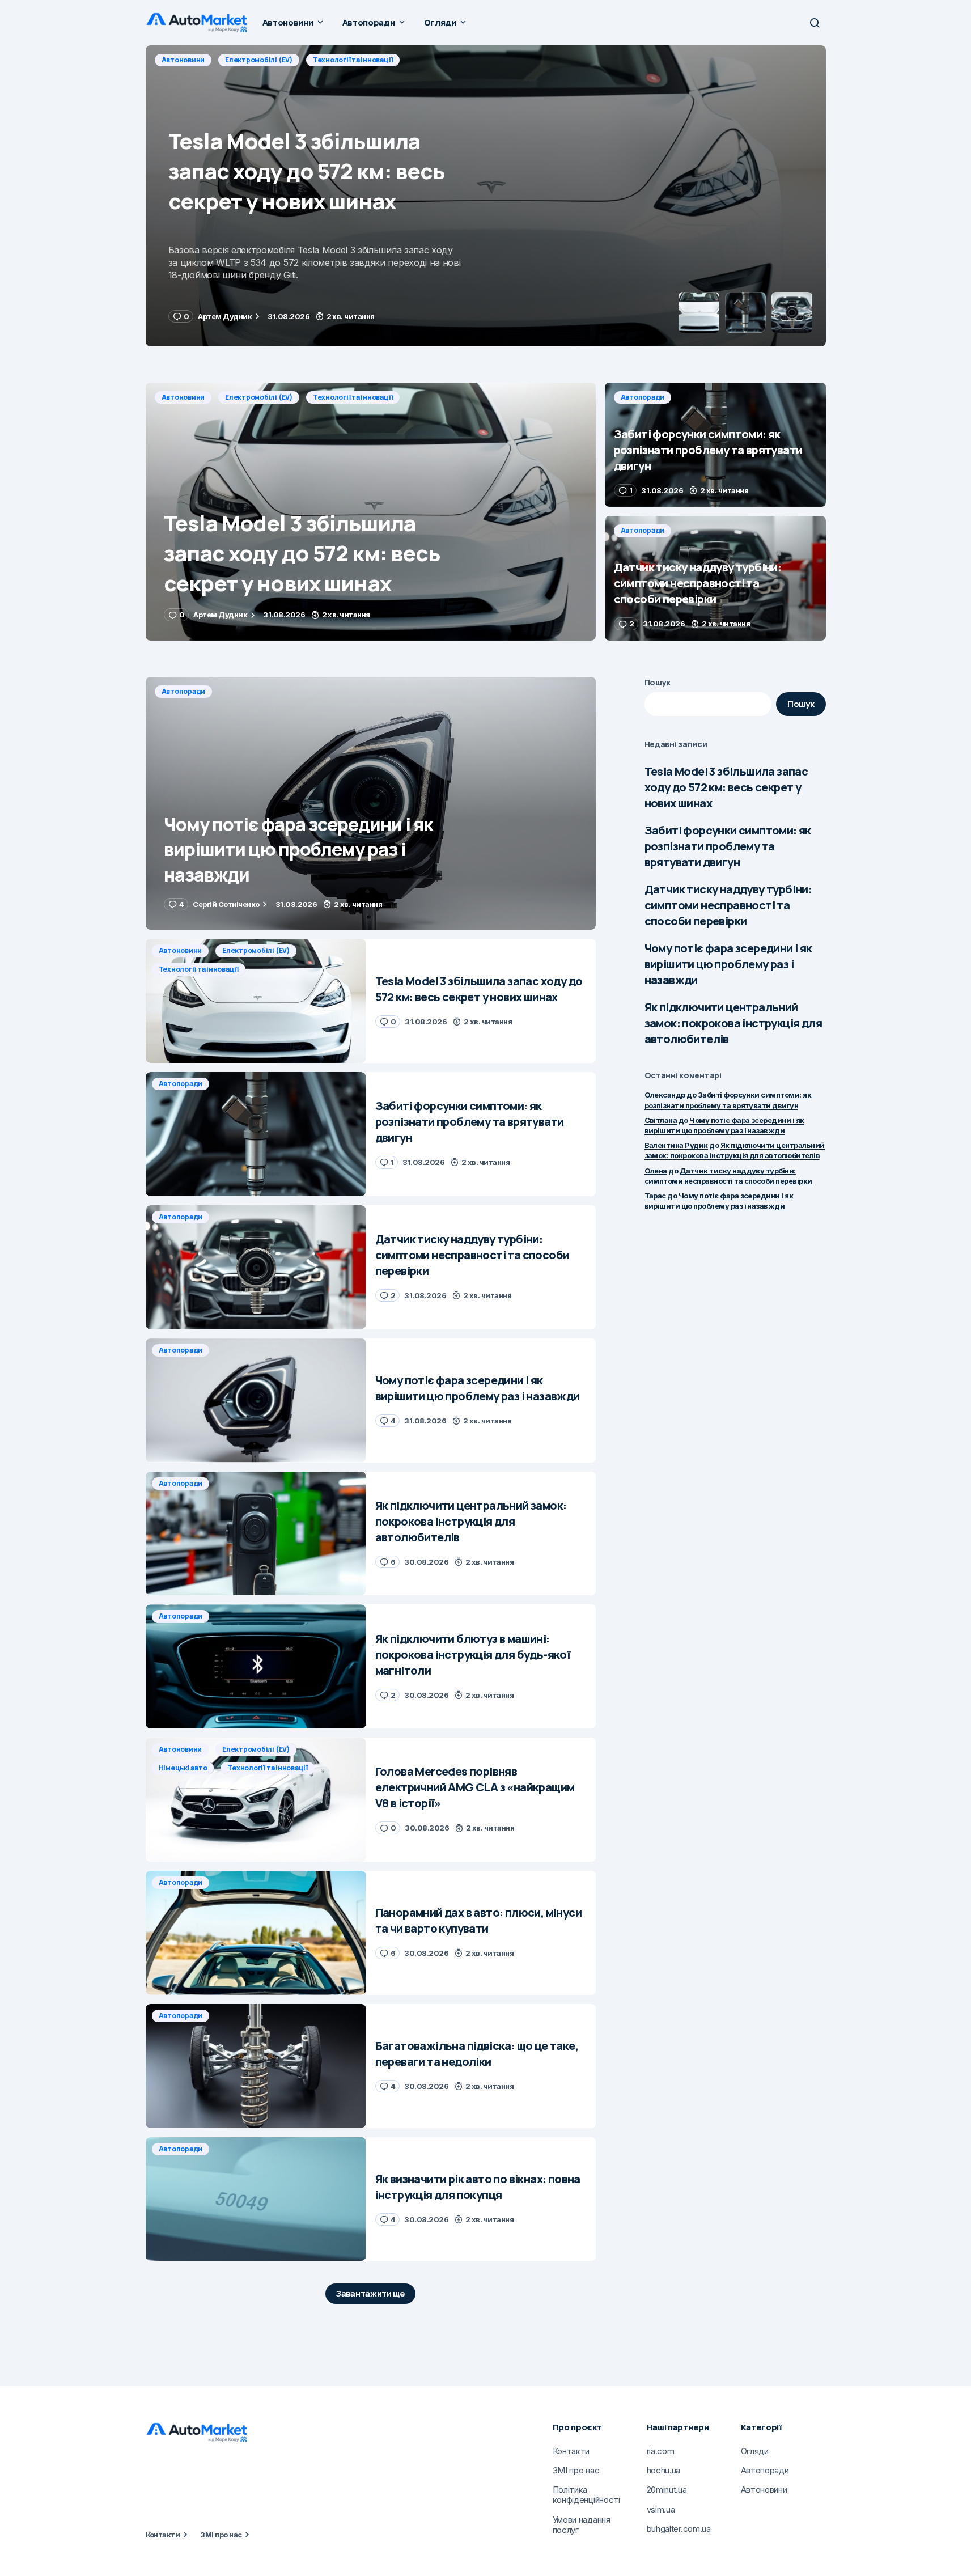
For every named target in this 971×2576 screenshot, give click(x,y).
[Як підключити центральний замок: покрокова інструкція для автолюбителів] (256, 1534)
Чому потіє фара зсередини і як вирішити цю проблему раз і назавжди (728, 964)
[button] (815, 23)
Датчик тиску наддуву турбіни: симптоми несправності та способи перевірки (728, 905)
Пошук (658, 682)
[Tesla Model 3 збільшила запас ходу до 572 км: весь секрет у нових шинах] (371, 512)
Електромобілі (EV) (259, 397)
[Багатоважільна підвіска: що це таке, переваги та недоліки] (256, 2066)
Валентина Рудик (676, 1145)
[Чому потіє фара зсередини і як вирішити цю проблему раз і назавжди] (371, 804)
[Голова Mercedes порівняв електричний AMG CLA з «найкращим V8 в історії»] (256, 1800)
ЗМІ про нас (221, 2535)
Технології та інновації (353, 397)
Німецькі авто (183, 1768)
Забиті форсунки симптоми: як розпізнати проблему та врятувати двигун (728, 846)
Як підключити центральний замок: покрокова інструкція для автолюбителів (733, 1023)
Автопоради (184, 60)
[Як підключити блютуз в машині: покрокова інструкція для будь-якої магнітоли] (256, 1666)
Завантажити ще (370, 2293)
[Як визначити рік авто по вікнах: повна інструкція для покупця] (256, 2199)
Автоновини (183, 397)
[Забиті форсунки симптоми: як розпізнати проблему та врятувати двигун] (486, 196)
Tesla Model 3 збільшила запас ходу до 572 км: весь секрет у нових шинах (726, 787)
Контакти (163, 2535)
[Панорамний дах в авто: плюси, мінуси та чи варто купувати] (256, 1933)
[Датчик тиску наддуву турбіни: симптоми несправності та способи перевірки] (715, 578)
